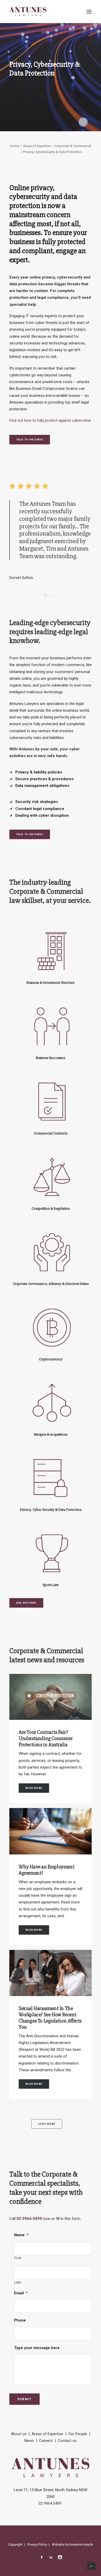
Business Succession (51, 1058)
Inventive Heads (81, 2544)
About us (19, 2434)
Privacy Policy (37, 2544)
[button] (89, 12)
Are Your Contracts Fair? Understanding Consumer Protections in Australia (46, 1738)
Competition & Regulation (51, 1209)
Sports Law (51, 1585)
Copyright (15, 2544)
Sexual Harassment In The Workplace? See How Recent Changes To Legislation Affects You (50, 2018)
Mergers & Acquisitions (51, 1434)
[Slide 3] (56, 595)
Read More (34, 1788)
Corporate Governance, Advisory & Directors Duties (51, 1284)
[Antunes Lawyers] (28, 12)
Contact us (67, 2441)
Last (18, 2282)
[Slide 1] (45, 595)
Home (15, 146)
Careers (46, 2441)
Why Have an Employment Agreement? (46, 1870)
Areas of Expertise (37, 146)
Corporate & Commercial (73, 146)
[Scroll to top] (91, 2566)
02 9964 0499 (29, 2219)
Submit (24, 2399)
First (18, 2258)
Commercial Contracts (51, 1133)
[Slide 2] (51, 595)
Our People (78, 2434)
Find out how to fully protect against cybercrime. (51, 420)
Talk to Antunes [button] (30, 439)
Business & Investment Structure (51, 983)
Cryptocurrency (51, 1359)
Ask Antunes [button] (26, 1603)
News (29, 2441)
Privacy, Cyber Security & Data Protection (51, 1510)
